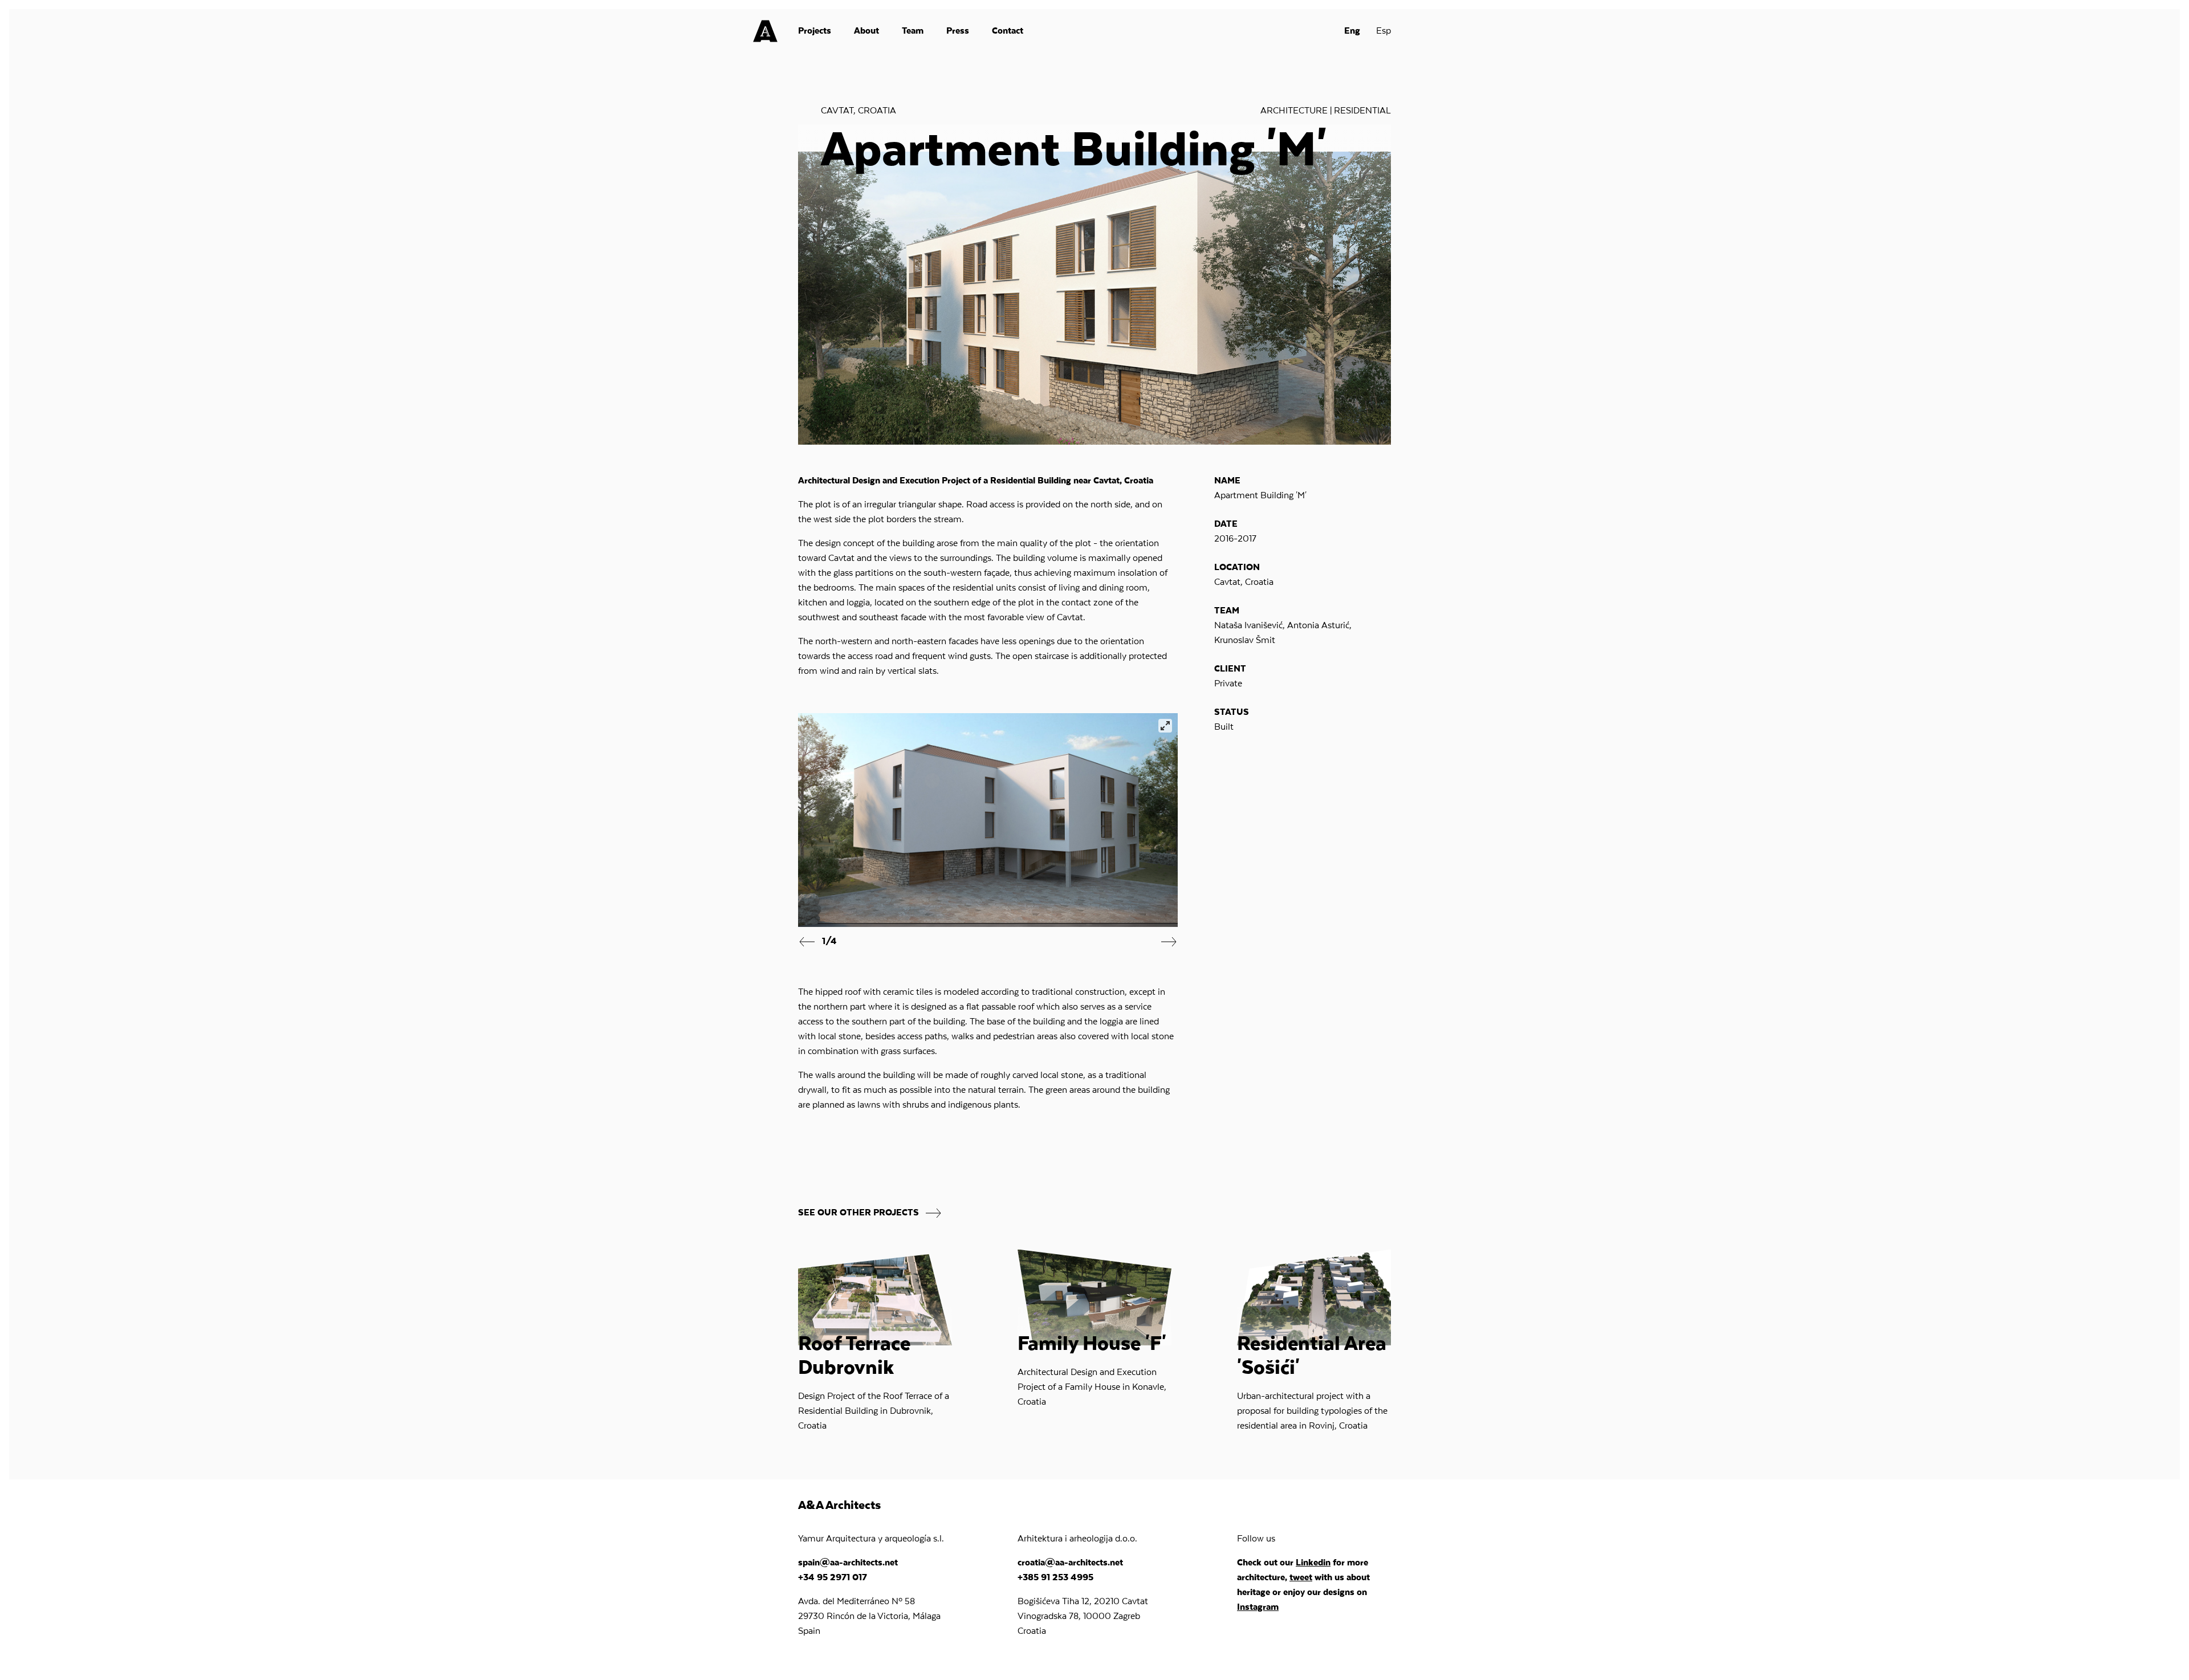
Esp (1384, 31)
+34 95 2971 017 (833, 1578)
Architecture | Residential (1326, 111)
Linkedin (1313, 1563)
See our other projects (860, 1213)
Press (958, 31)
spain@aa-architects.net (848, 1563)
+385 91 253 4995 (1055, 1578)
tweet (1301, 1578)
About (866, 31)
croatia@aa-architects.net (1070, 1563)
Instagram (1258, 1608)
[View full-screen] (1165, 726)
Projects (815, 31)
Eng (1352, 31)
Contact (1008, 31)
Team (913, 31)
